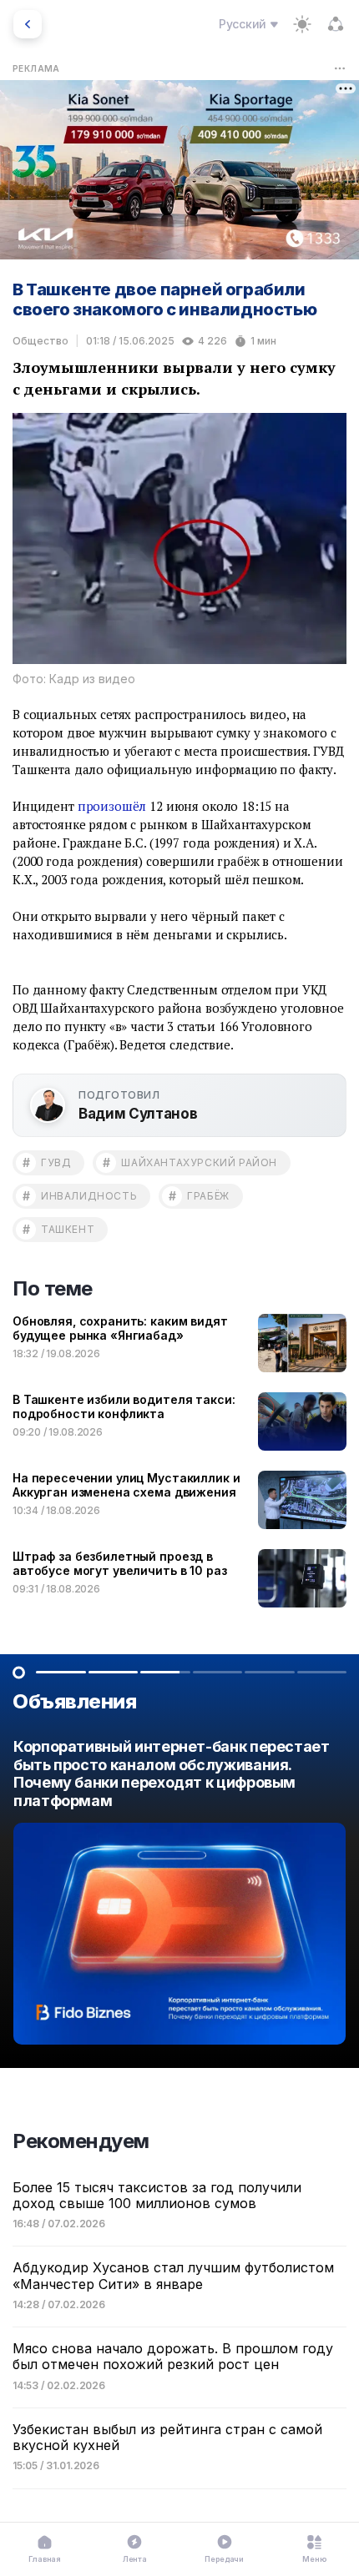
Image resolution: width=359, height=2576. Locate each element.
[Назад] (28, 24)
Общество (40, 341)
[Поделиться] (336, 24)
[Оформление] (302, 24)
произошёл (112, 806)
